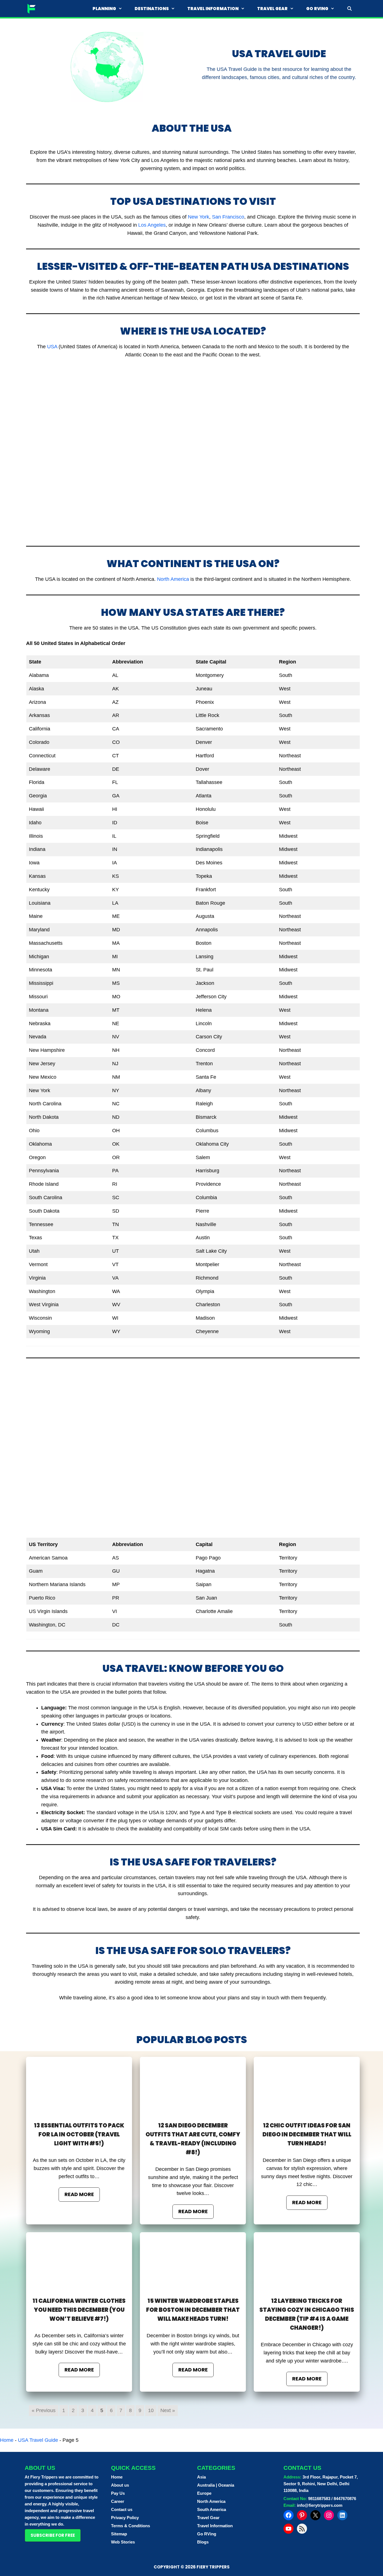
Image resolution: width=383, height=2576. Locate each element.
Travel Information (213, 9)
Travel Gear (272, 9)
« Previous (44, 2410)
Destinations (152, 9)
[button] (53, 2535)
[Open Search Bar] (349, 9)
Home (7, 2440)
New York (199, 217)
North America (173, 579)
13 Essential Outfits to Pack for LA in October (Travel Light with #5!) (79, 2134)
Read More (79, 2194)
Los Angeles (152, 225)
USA (52, 347)
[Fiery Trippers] (33, 9)
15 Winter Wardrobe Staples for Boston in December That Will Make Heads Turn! (193, 2310)
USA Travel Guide (38, 2440)
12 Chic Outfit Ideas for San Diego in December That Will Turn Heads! (307, 2134)
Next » (168, 2410)
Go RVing (317, 9)
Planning (104, 9)
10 (151, 2410)
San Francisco (228, 217)
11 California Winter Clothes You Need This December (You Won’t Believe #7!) (79, 2310)
